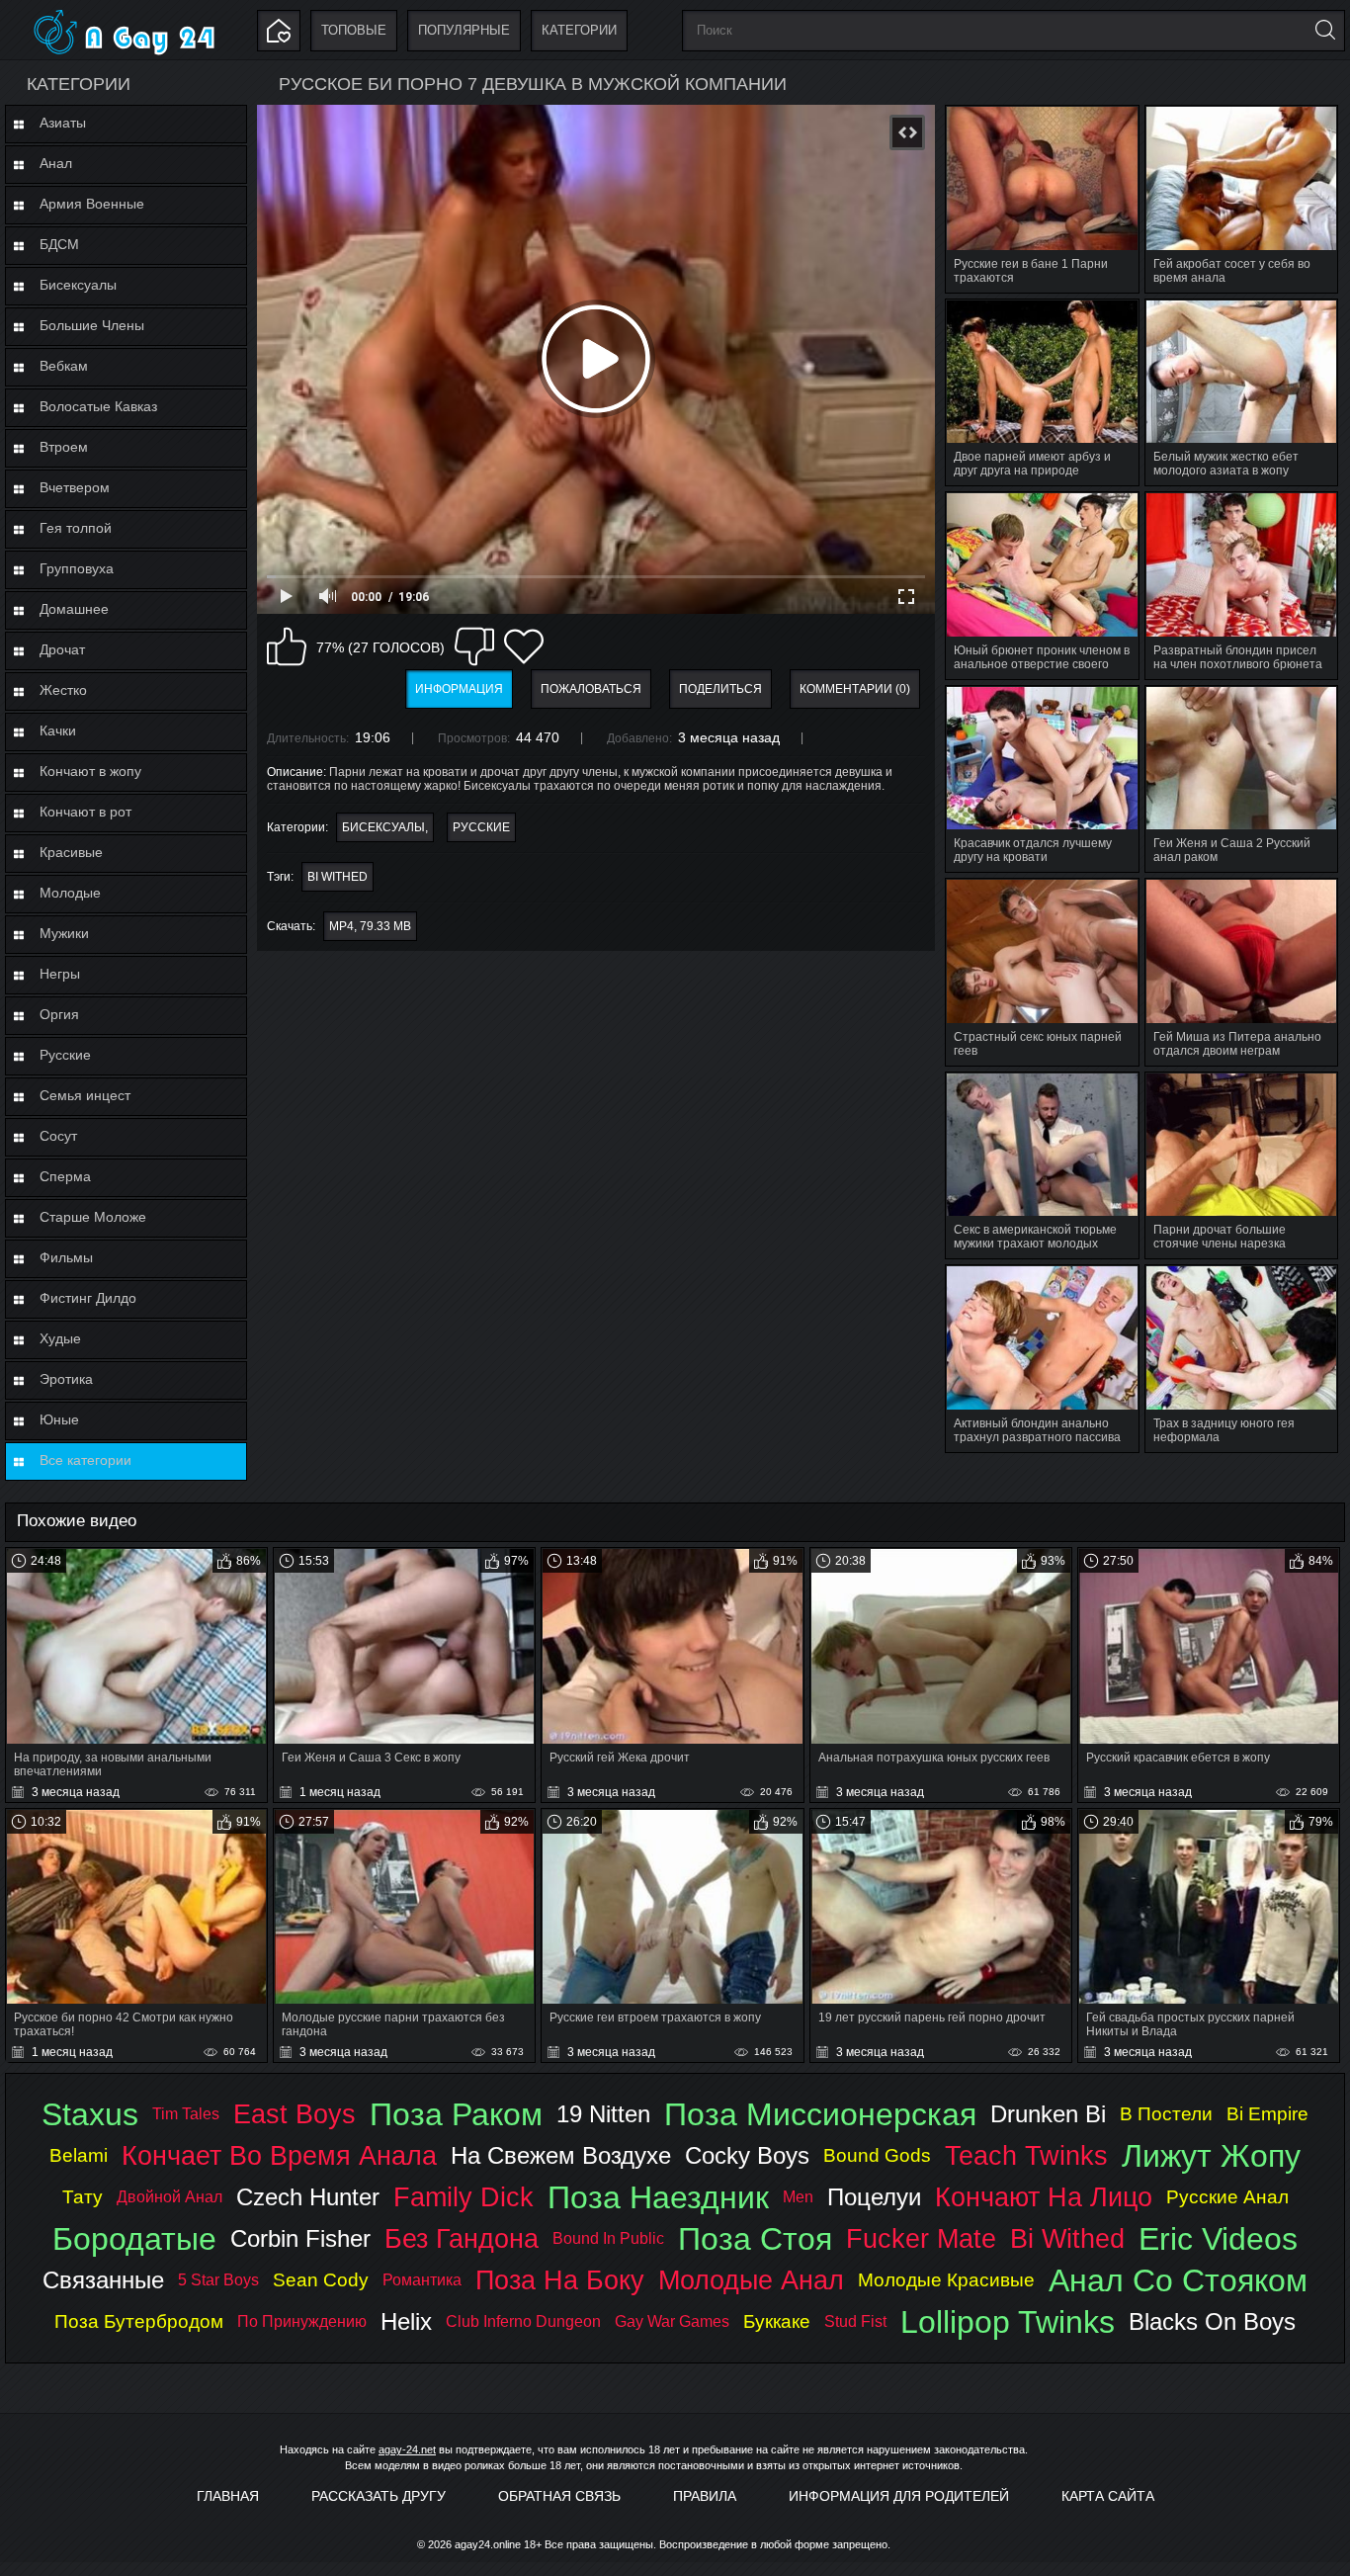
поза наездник (658, 2197)
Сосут (58, 1136)
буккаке (777, 2321)
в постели (1166, 2114)
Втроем (64, 447)
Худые (60, 1338)
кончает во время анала (279, 2155)
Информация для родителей (899, 2496)
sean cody (321, 2280)
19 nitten (603, 2114)
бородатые (134, 2239)
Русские (65, 1055)
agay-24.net (407, 2449)
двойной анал (169, 2197)
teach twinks (1026, 2155)
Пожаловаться (591, 689)
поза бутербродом (139, 2321)
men (798, 2197)
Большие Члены (92, 325)
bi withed (337, 877)
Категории (579, 30)
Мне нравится (287, 646)
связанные (103, 2280)
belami (79, 2155)
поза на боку (560, 2280)
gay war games (672, 2321)
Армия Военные (92, 204)
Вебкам (64, 366)
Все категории (85, 1460)
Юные (59, 1419)
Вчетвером (75, 487)
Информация (459, 689)
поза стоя (755, 2239)
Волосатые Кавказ (98, 406)
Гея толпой (76, 528)
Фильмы (66, 1257)
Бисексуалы (78, 285)
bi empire (1267, 2114)
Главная (228, 2496)
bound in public (608, 2238)
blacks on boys (1212, 2321)
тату (83, 2197)
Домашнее (74, 609)
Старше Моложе (93, 1217)
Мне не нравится (474, 646)
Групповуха (77, 568)
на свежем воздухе (561, 2155)
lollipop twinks (1008, 2322)
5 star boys (218, 2280)
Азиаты (63, 123)
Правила (705, 2496)
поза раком (456, 2114)
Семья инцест (85, 1095)
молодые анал (751, 2280)
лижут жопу (1211, 2156)
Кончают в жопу (90, 771)
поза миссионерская (820, 2114)
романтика (422, 2280)
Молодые (70, 893)
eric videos (1218, 2239)
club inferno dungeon (523, 2321)
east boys (295, 2114)
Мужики (64, 933)
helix (406, 2321)
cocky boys (747, 2155)
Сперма (65, 1176)
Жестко (63, 690)
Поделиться (720, 689)
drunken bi (1048, 2114)
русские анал (1227, 2197)
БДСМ (59, 244)
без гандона (462, 2238)
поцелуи (874, 2197)
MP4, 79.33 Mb (370, 926)
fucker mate (921, 2238)
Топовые (354, 30)
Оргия (59, 1014)
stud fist (855, 2321)
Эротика (66, 1379)
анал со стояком (1178, 2280)
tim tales (186, 2114)
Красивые (71, 852)
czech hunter (308, 2197)
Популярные (464, 30)
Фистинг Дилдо (88, 1298)
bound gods (877, 2155)
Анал (56, 163)
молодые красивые (946, 2280)
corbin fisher (300, 2238)
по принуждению (302, 2321)
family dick (464, 2197)
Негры (60, 974)
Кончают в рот (85, 812)
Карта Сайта (1108, 2496)
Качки (58, 730)
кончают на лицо (1044, 2197)
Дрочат (62, 649)
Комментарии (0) (855, 689)
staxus (90, 2114)
